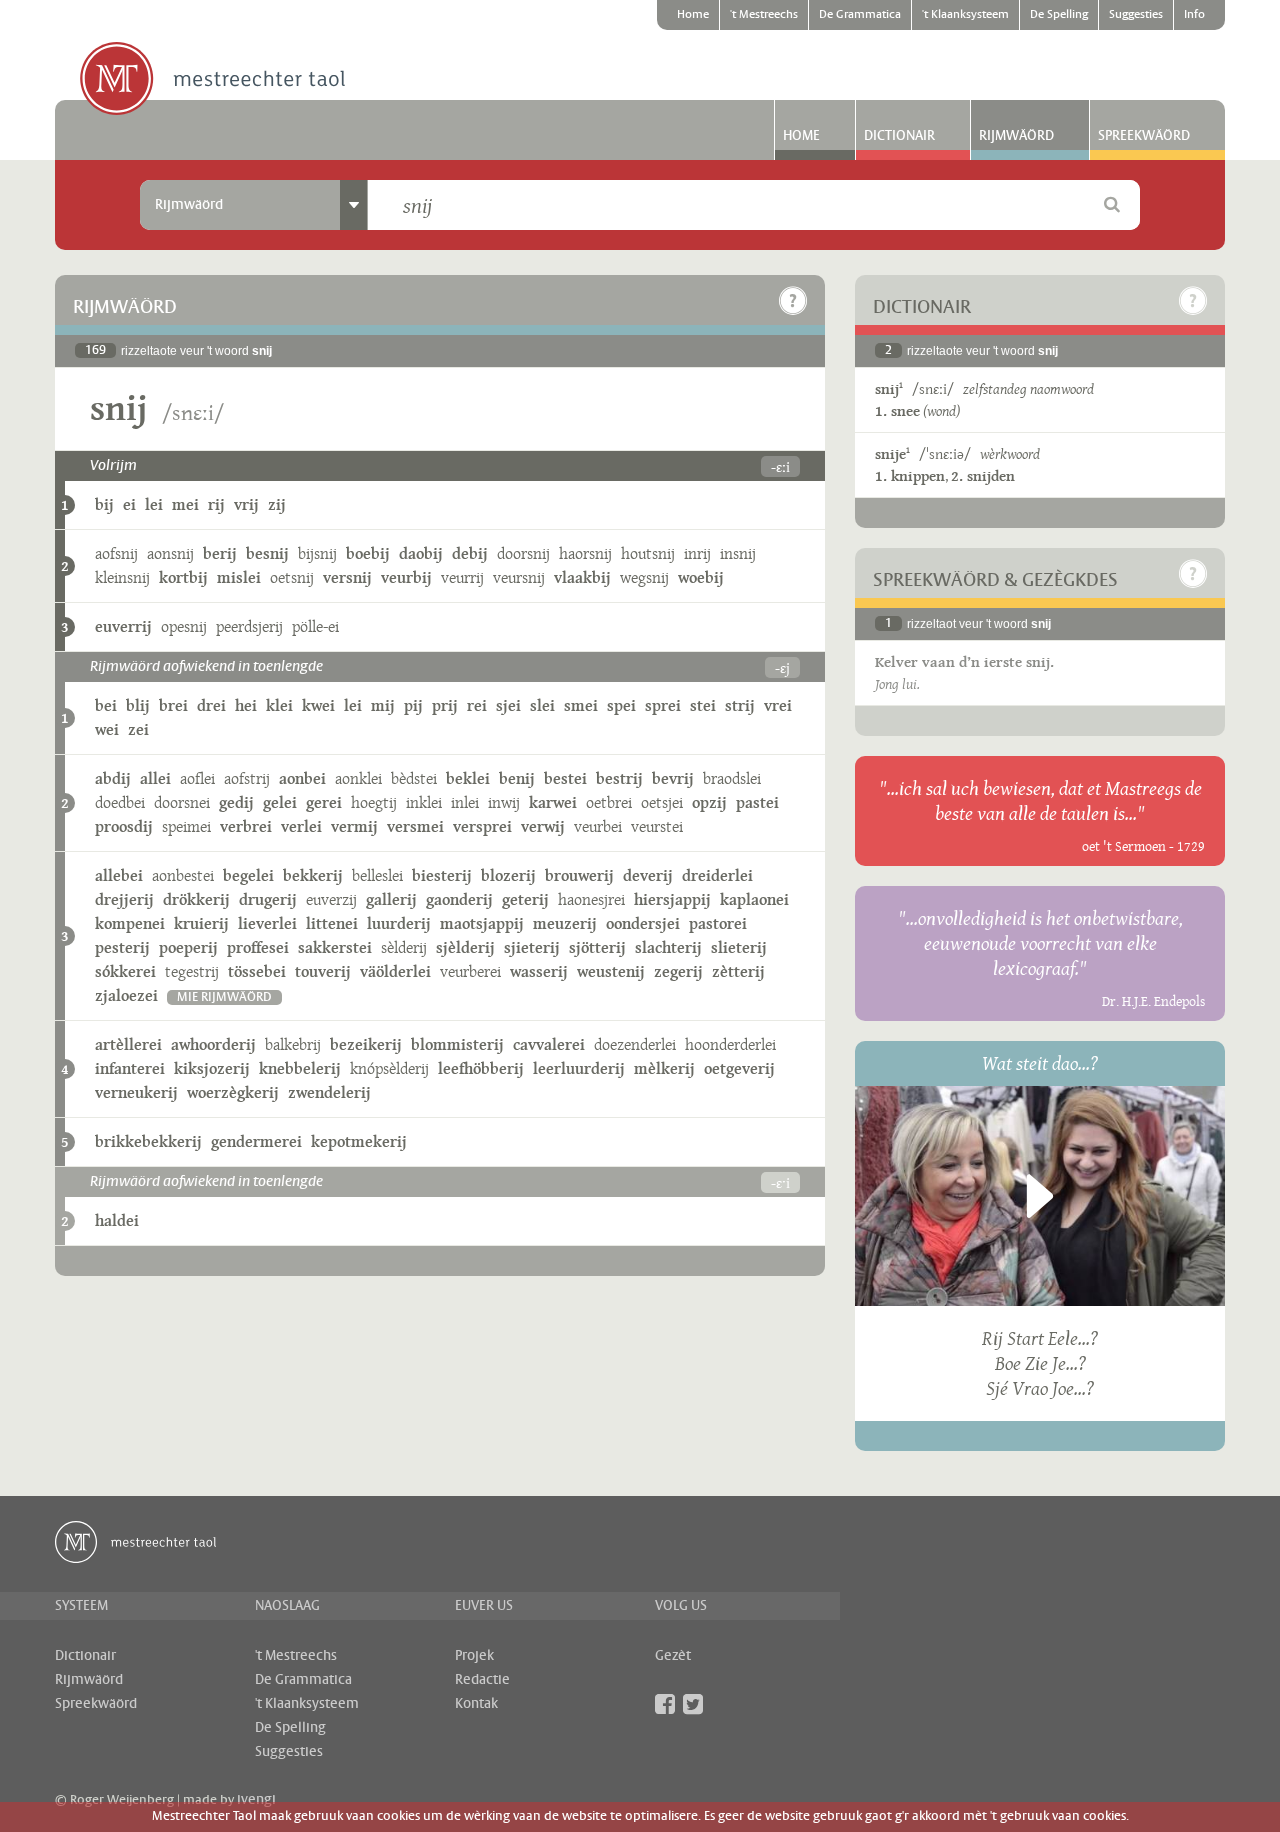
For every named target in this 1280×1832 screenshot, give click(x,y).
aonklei (358, 778)
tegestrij (192, 971)
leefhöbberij (481, 1068)
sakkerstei (335, 947)
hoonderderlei (730, 1044)
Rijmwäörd (1016, 136)
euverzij (331, 899)
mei (185, 504)
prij (445, 705)
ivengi (256, 1800)
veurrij (462, 577)
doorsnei (182, 802)
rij (216, 504)
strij (740, 705)
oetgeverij (739, 1068)
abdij (113, 778)
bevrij (673, 778)
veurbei (598, 826)
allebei (119, 875)
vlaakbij (582, 577)
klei (279, 705)
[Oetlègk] (793, 301)
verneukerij (136, 1092)
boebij (368, 553)
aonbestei (183, 875)
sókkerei (125, 971)
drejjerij (124, 899)
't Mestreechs (764, 15)
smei (581, 705)
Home (693, 15)
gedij (236, 802)
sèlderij (404, 947)
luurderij (399, 923)
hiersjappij (672, 899)
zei (138, 729)
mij (383, 705)
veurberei (470, 971)
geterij (525, 899)
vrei (778, 705)
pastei (757, 802)
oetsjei (662, 802)
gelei (280, 802)
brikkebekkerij (148, 1141)
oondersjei (643, 923)
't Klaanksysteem (965, 15)
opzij (709, 802)
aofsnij (116, 553)
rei (477, 705)
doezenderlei (635, 1044)
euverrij (123, 626)
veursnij (519, 577)
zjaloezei (126, 995)
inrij (697, 553)
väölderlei (395, 971)
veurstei (657, 826)
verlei (301, 826)
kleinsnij (122, 577)
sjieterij (532, 947)
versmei (415, 826)
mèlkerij (664, 1068)
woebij (701, 577)
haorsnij (585, 553)
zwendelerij (329, 1092)
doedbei (120, 802)
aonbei (302, 778)
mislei (239, 577)
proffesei (258, 947)
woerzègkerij (233, 1092)
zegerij (678, 971)
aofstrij (247, 778)
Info (1194, 15)
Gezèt (673, 1656)
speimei (186, 826)
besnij (267, 553)
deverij (648, 875)
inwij (504, 802)
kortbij (183, 577)
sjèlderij (465, 947)
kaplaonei (754, 899)
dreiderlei (717, 875)
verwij (543, 826)
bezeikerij (366, 1044)
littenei (332, 923)
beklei (468, 778)
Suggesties (1136, 15)
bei (106, 705)
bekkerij (313, 875)
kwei (318, 705)
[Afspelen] (1040, 1196)
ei (129, 504)
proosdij (124, 826)
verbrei (246, 826)
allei (155, 778)
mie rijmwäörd (224, 997)
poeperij (188, 947)
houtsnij (648, 553)
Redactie (482, 1680)
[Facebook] (665, 1704)
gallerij (391, 899)
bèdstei (414, 778)
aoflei (197, 778)
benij (517, 778)
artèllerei (128, 1044)
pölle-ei (315, 626)
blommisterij (457, 1044)
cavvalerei (549, 1044)
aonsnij (170, 553)
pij (413, 705)
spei (621, 705)
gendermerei (256, 1141)
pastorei (718, 923)
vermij (354, 826)
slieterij (739, 947)
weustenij (611, 971)
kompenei (130, 923)
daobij (421, 553)
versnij (347, 577)
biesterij (442, 875)
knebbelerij (300, 1068)
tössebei (257, 971)
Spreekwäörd (1144, 136)
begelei (248, 875)
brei (173, 705)
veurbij (406, 577)
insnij (738, 553)
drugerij (268, 899)
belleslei (377, 875)
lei (154, 504)
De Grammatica (860, 15)
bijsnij (317, 553)
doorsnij (523, 553)
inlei (465, 802)
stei (703, 705)
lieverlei (267, 923)
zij (277, 504)
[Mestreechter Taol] (212, 80)
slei (542, 705)
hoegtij (374, 802)
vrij (246, 504)
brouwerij (579, 875)
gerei (324, 802)
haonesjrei (591, 899)
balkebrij (293, 1044)
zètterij (738, 971)
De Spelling (1059, 15)
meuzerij (565, 923)
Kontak (476, 1704)
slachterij (668, 947)
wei (107, 729)
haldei (117, 1220)
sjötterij (597, 947)
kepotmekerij (359, 1141)
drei (211, 705)
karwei (553, 802)
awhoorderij (213, 1044)
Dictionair (899, 136)
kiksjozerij (212, 1068)
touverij (323, 971)
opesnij (184, 626)
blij (138, 705)
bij (104, 504)
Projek (474, 1656)
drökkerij (196, 899)
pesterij (122, 947)
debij (470, 553)
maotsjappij (482, 923)
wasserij (539, 971)
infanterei (130, 1068)
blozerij (508, 875)
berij (220, 553)
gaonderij (459, 899)
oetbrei (609, 802)
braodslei (732, 778)
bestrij (619, 778)
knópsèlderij (389, 1068)
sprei (663, 705)
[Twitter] (693, 1704)
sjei (508, 705)
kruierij (201, 923)
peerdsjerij (249, 626)
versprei (482, 826)
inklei (424, 802)
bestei (565, 778)
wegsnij (644, 577)
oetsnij (292, 577)
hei (246, 705)
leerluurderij (579, 1068)
